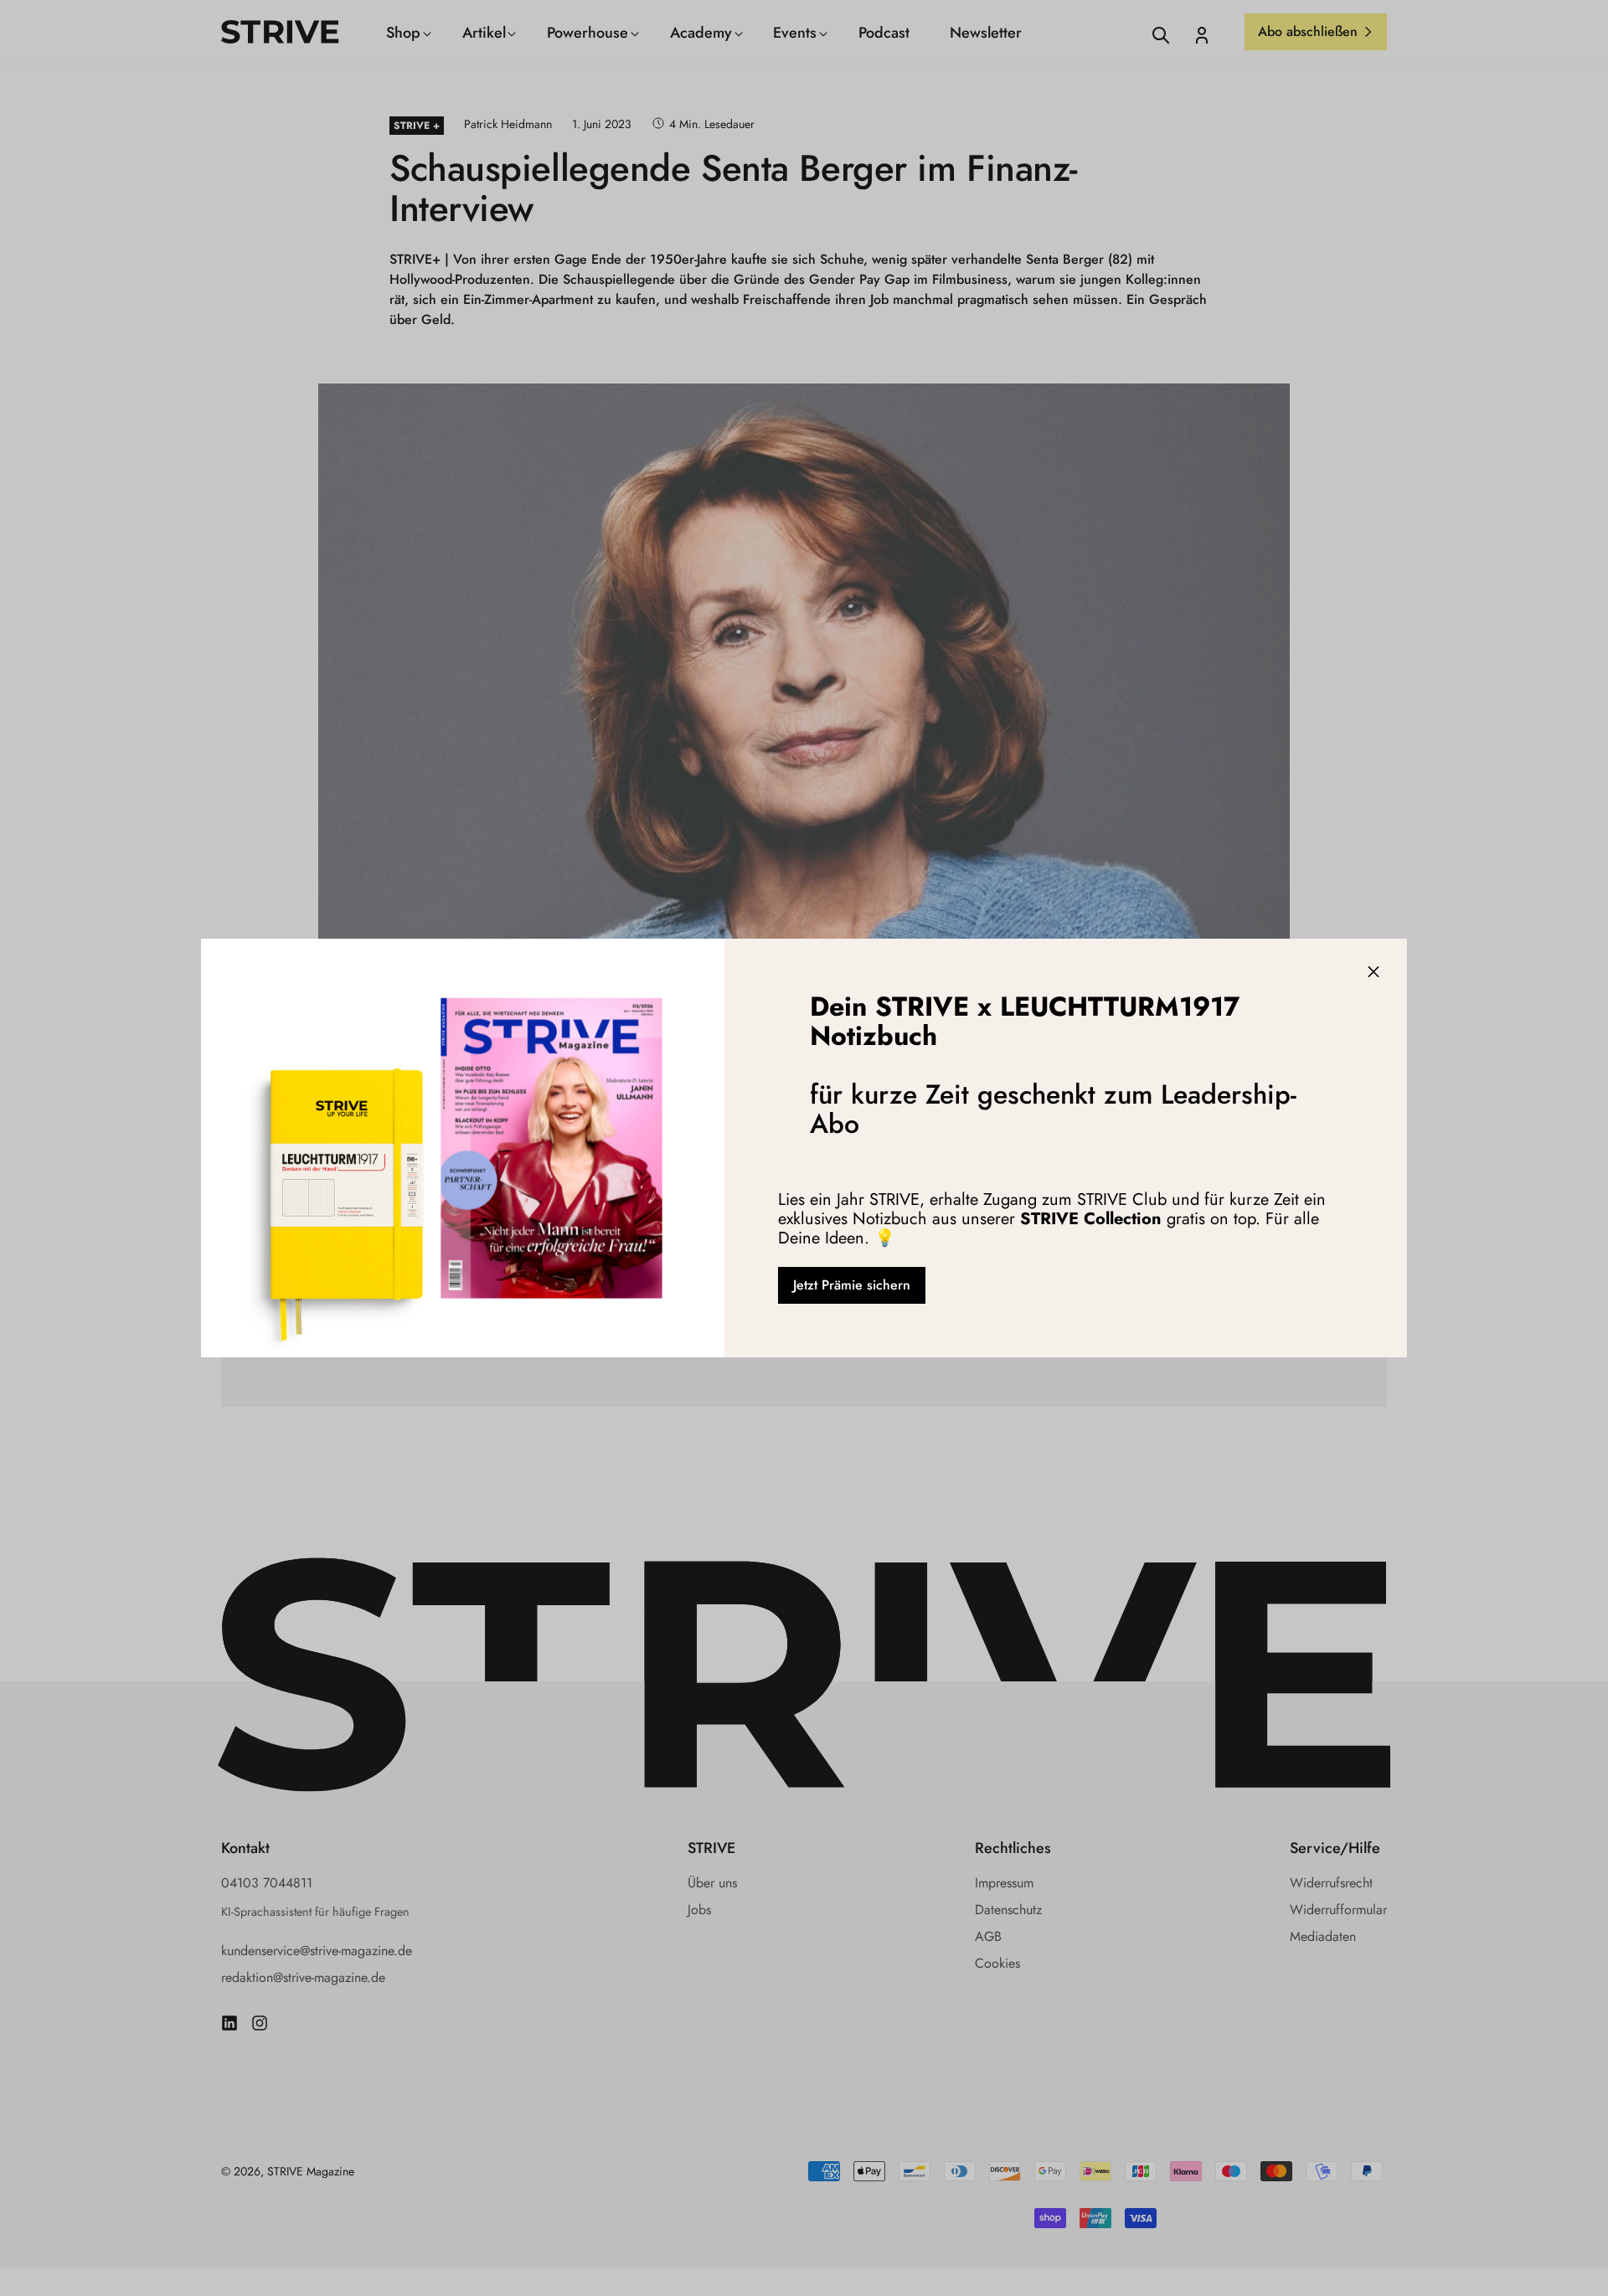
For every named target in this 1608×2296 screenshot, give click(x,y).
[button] (1373, 972)
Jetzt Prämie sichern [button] (852, 1285)
